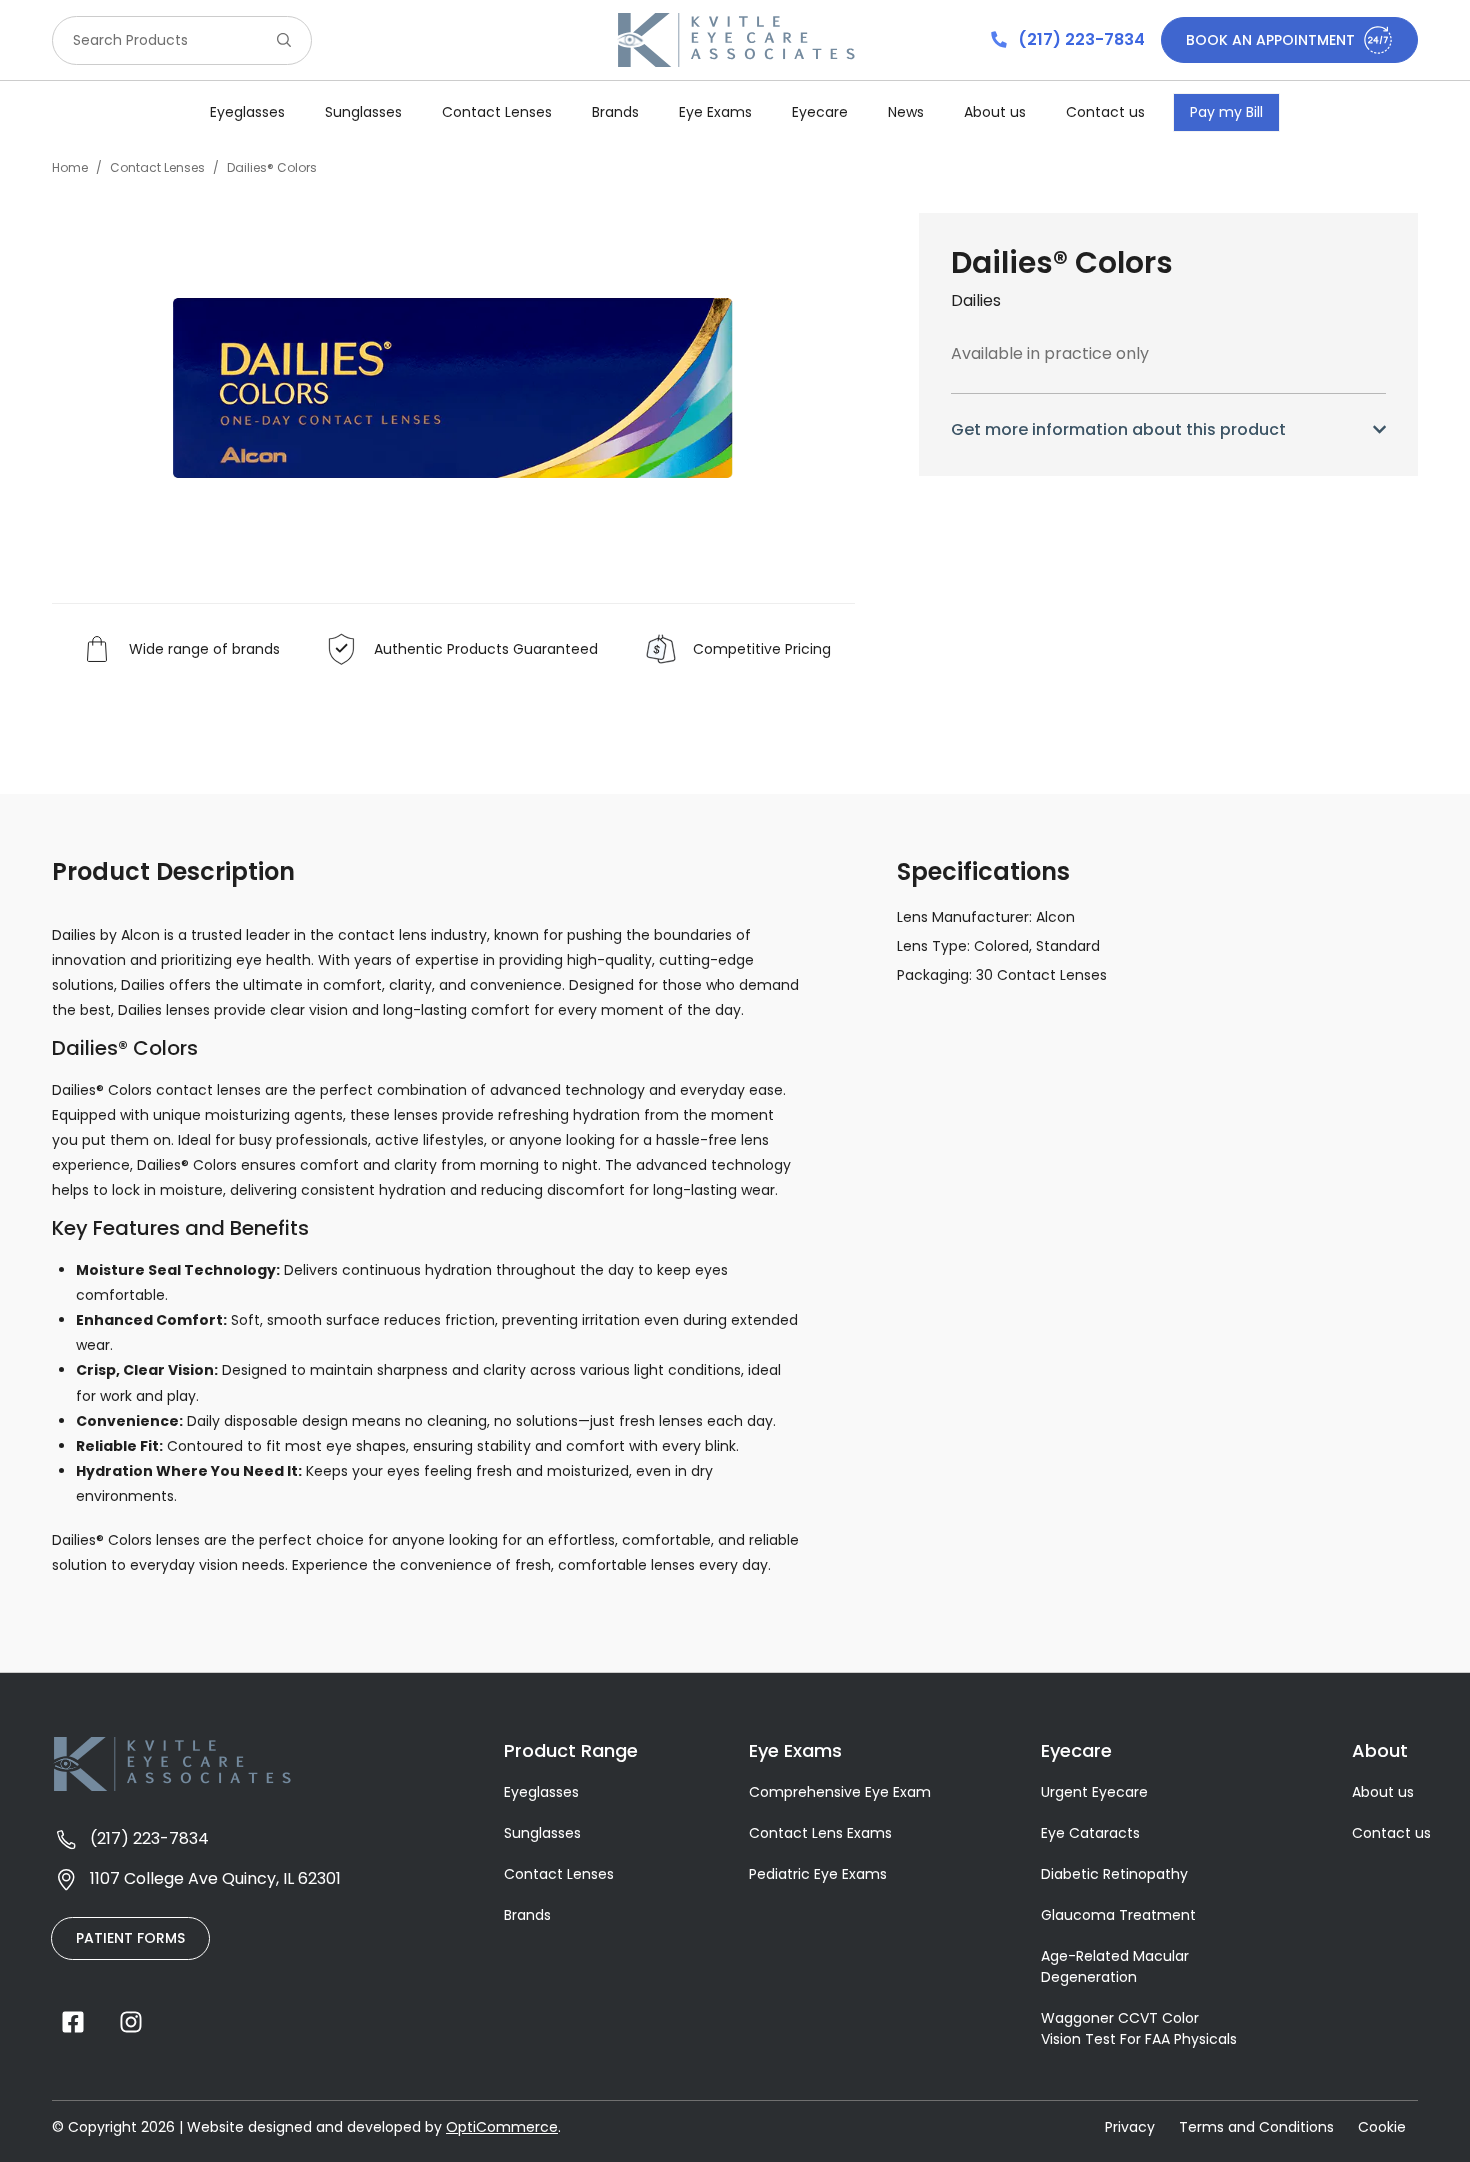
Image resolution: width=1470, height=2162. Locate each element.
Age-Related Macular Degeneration (1115, 1966)
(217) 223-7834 (1079, 39)
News (906, 112)
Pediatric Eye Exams (818, 1874)
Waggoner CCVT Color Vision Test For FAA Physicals (1139, 2028)
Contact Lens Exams (820, 1833)
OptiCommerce (502, 2127)
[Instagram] (131, 2022)
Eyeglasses (541, 1792)
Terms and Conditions (1256, 2127)
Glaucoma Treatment (1118, 1915)
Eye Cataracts (1090, 1833)
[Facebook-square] (73, 2022)
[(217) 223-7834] (999, 40)
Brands (615, 112)
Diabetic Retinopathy (1114, 1874)
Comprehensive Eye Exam (840, 1792)
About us (995, 112)
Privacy (1130, 2127)
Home (70, 167)
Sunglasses (542, 1833)
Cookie (1382, 2127)
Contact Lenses (157, 167)
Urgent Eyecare (1094, 1792)
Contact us (1105, 112)
